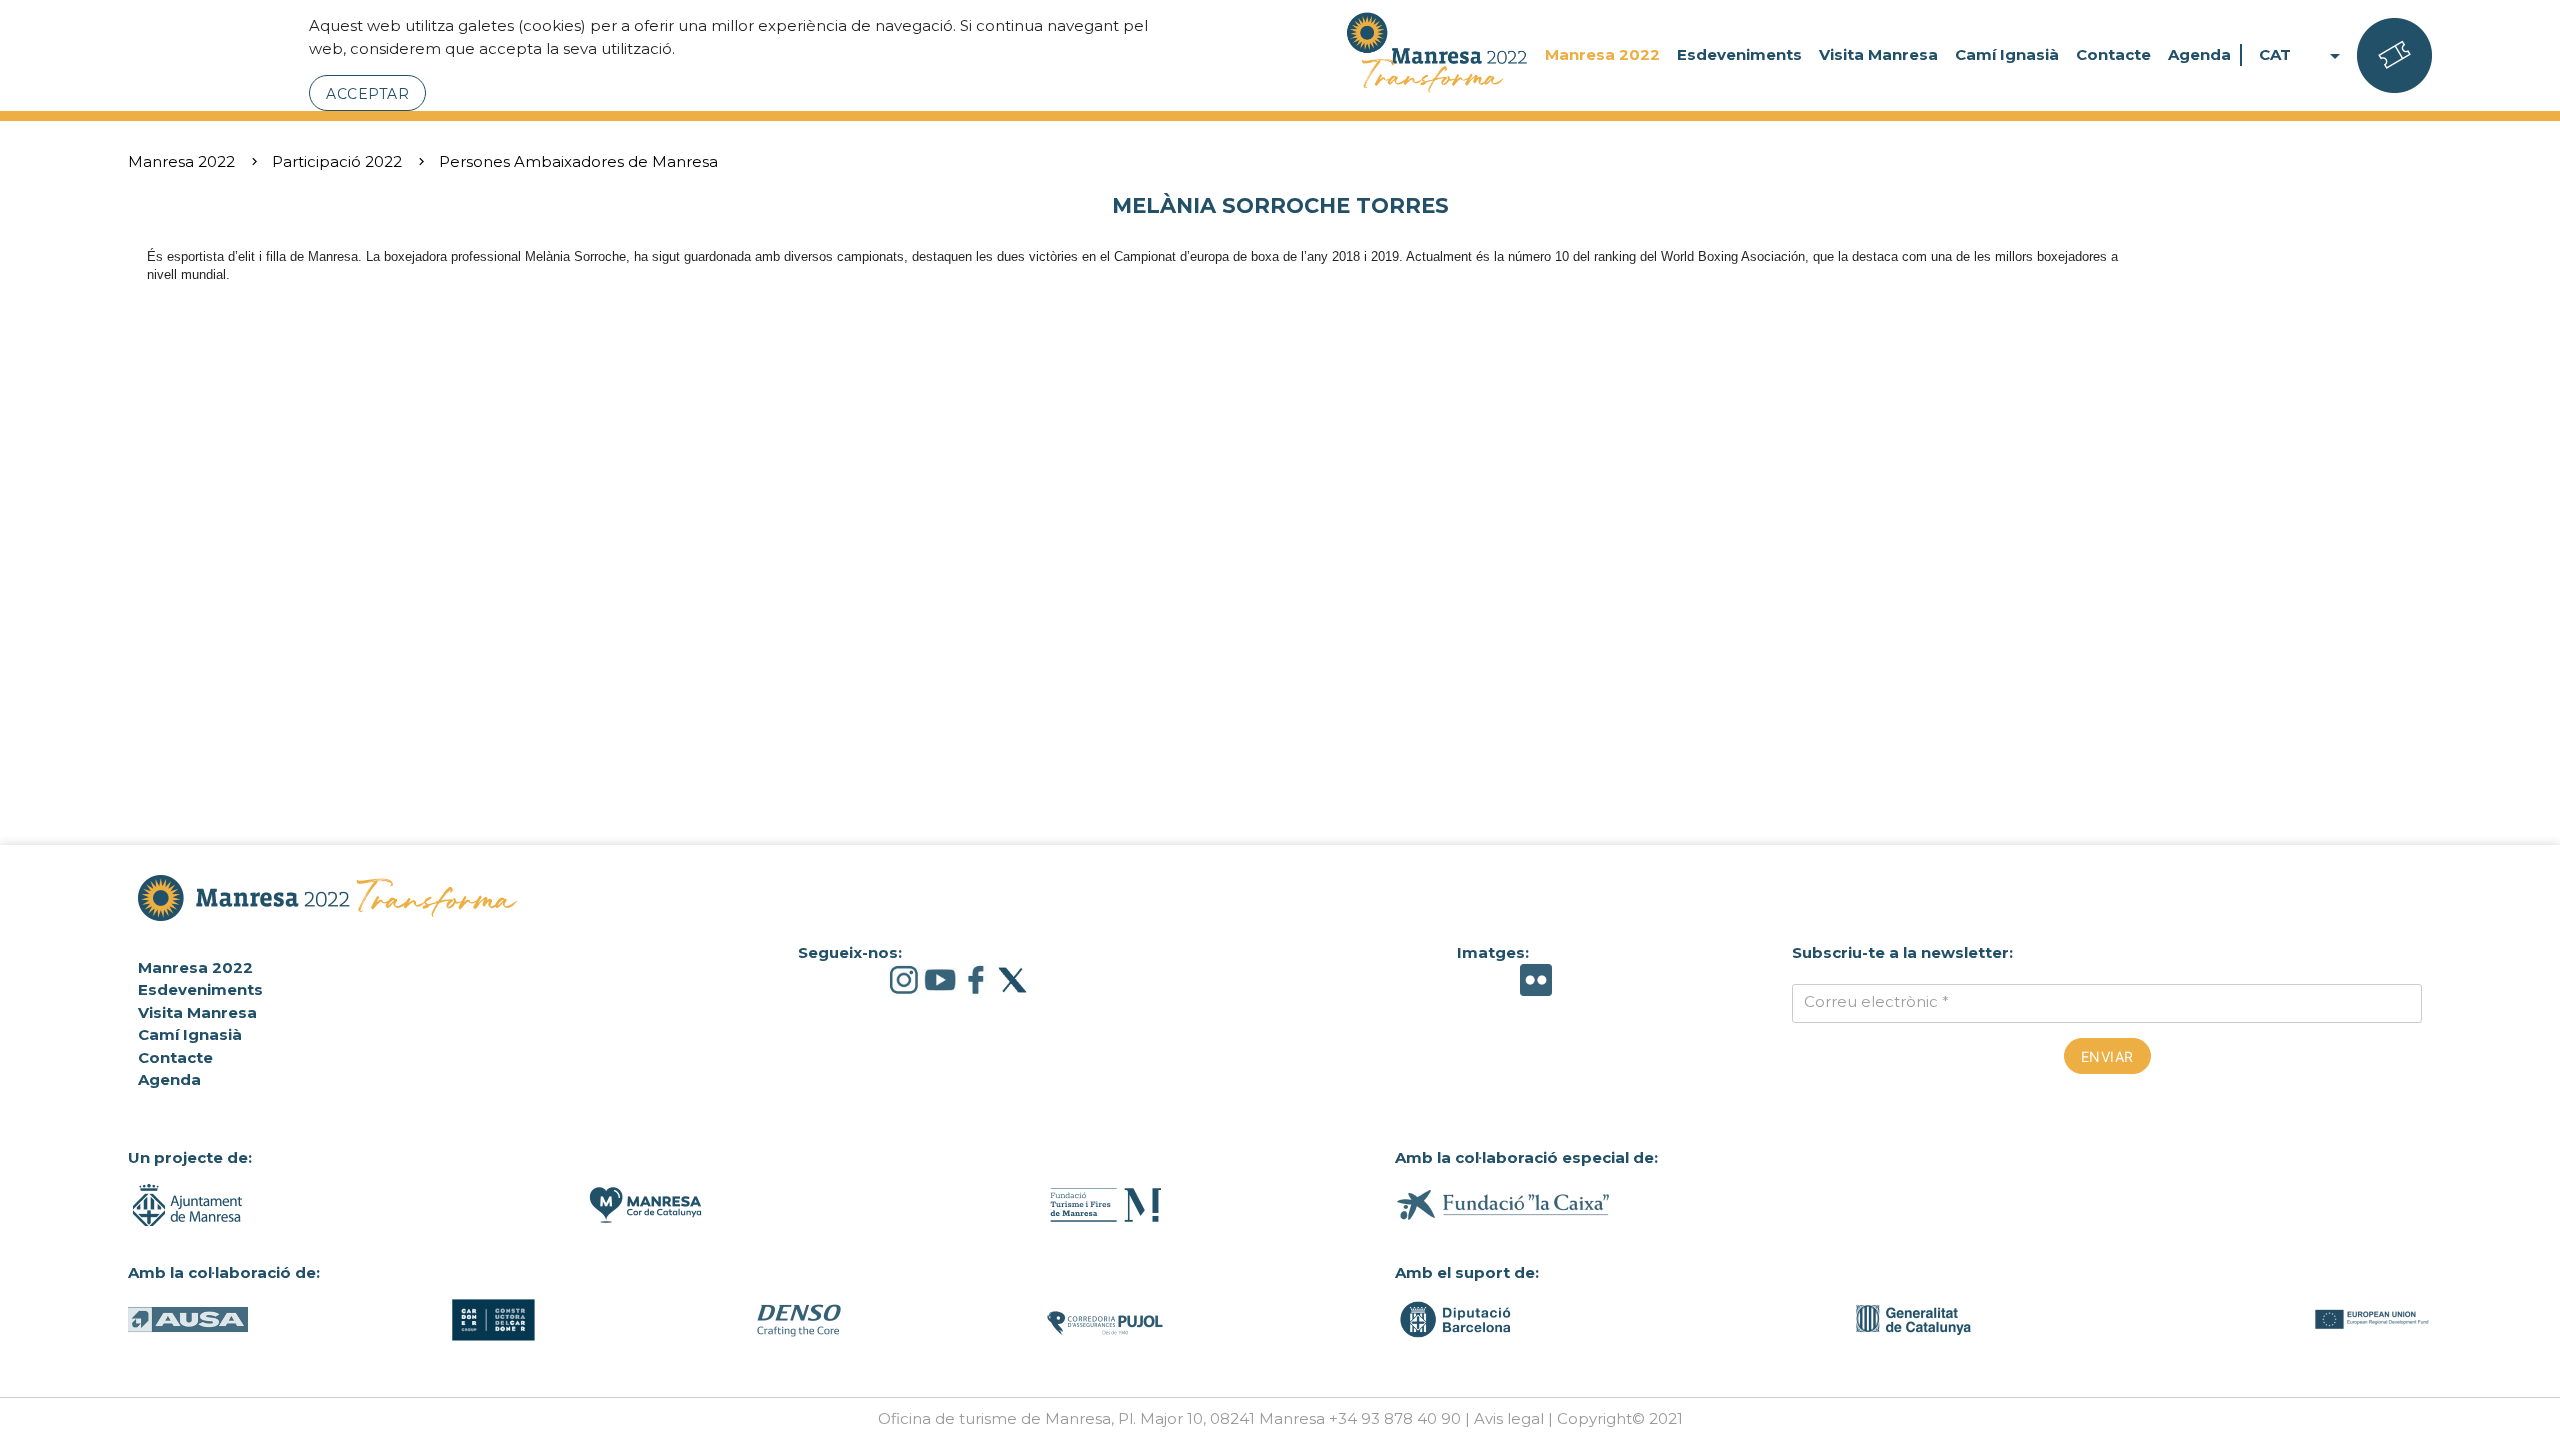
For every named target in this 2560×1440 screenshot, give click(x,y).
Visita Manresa (1878, 54)
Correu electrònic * (1876, 1001)
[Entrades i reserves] (2394, 56)
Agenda (2199, 54)
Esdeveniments (1739, 54)
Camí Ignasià (2007, 54)
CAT (2303, 55)
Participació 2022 (337, 161)
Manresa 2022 (1602, 54)
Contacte (2113, 54)
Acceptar (367, 94)
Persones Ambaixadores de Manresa (578, 161)
